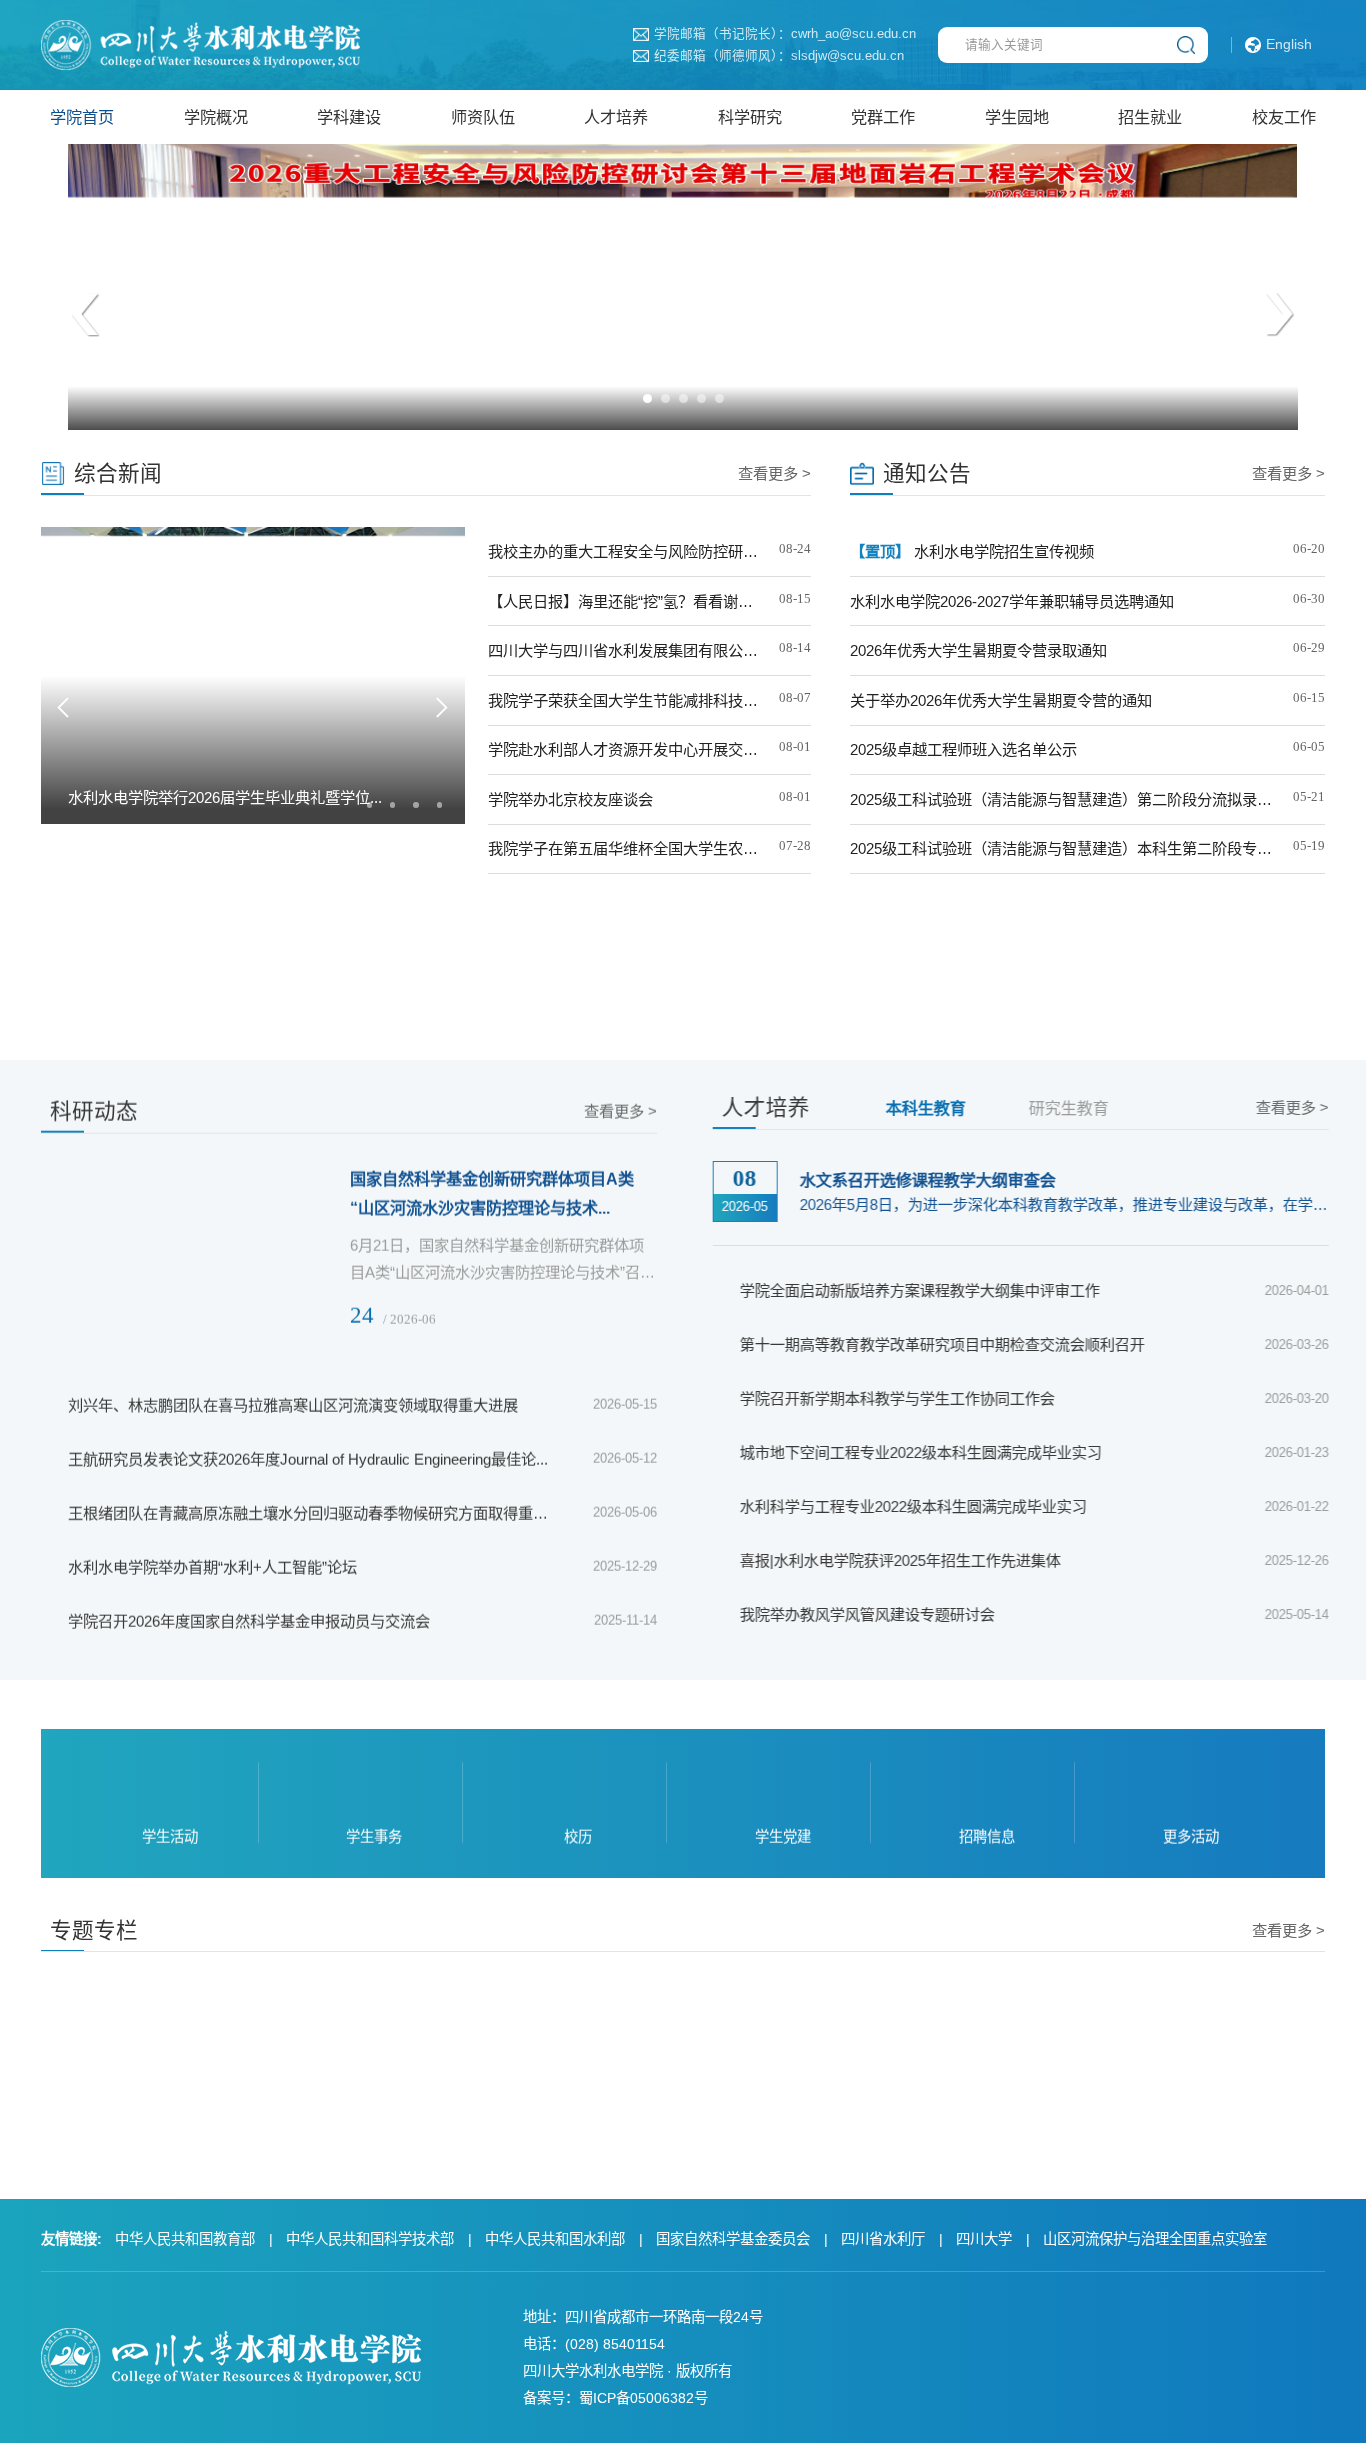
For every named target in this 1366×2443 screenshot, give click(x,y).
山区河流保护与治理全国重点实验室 (1155, 2239)
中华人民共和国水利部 (555, 2239)
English (1289, 44)
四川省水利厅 (883, 2239)
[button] (647, 398)
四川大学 (984, 2239)
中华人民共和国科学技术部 (370, 2239)
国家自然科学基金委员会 (733, 2239)
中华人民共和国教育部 (185, 2239)
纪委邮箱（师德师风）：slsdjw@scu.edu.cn (779, 56)
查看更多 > (774, 473)
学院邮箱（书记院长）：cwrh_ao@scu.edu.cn (785, 34)
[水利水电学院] (200, 44)
